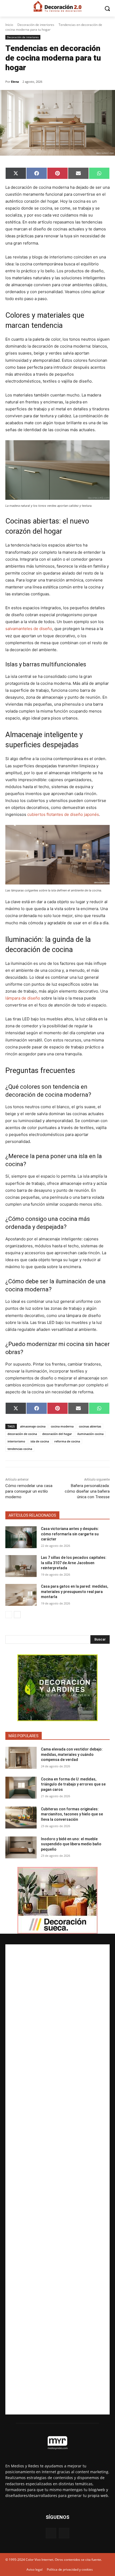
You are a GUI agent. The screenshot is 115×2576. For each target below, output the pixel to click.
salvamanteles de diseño (29, 629)
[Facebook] (51, 2533)
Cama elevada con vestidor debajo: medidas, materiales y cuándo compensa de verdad (72, 1754)
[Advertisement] (57, 2179)
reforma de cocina (67, 1441)
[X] (64, 2533)
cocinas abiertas (90, 1426)
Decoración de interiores (36, 25)
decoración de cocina (22, 1434)
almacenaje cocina (33, 1426)
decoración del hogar (57, 1434)
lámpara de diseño (23, 998)
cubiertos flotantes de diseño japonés (63, 814)
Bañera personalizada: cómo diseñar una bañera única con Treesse (87, 1491)
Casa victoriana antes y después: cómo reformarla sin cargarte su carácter (70, 1534)
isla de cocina (40, 1441)
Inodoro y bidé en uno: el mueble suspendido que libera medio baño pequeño (71, 1844)
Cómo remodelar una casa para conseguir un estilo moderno (29, 1491)
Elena (15, 82)
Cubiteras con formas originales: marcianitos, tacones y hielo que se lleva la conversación (72, 1814)
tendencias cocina (20, 1449)
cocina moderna (62, 1426)
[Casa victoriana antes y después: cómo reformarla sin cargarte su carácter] (21, 1537)
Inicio (9, 25)
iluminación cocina (90, 1434)
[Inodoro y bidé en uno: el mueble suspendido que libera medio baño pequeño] (21, 1847)
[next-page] (17, 1615)
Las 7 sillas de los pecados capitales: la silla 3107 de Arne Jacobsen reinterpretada (74, 1563)
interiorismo (16, 1441)
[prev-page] (9, 1615)
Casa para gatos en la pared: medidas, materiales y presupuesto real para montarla (74, 1592)
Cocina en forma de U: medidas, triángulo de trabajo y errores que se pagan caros (73, 1784)
